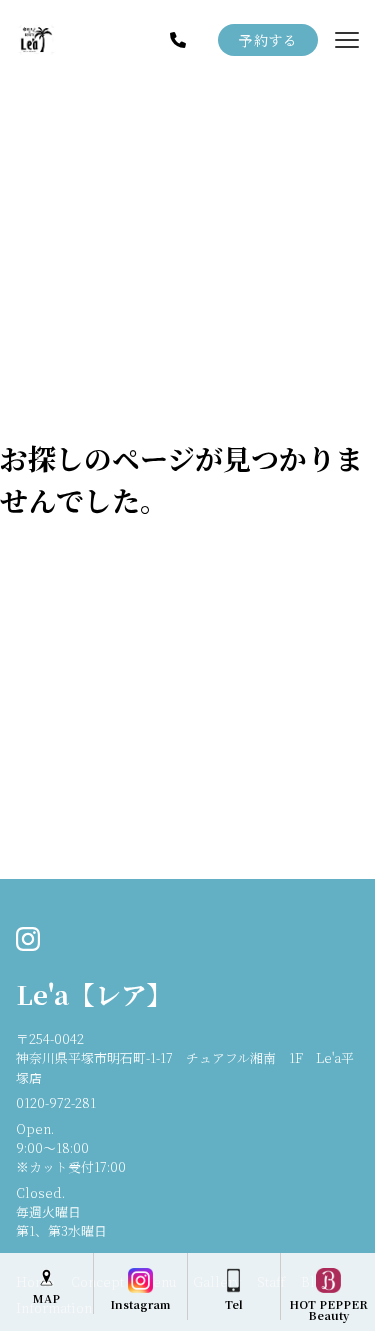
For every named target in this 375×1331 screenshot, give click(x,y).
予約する (268, 40)
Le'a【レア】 (94, 994)
